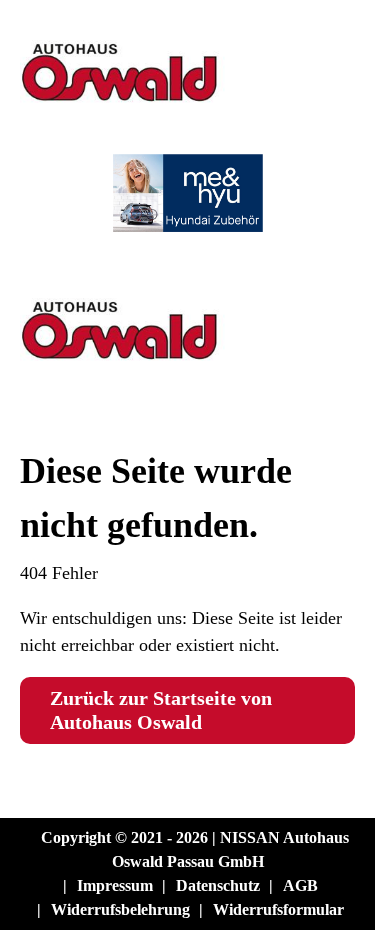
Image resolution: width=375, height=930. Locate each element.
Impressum (115, 885)
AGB (300, 885)
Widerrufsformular (278, 909)
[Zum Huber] (187, 380)
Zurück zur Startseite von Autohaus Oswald (161, 710)
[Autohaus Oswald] (187, 122)
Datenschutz (218, 885)
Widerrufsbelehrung (120, 909)
